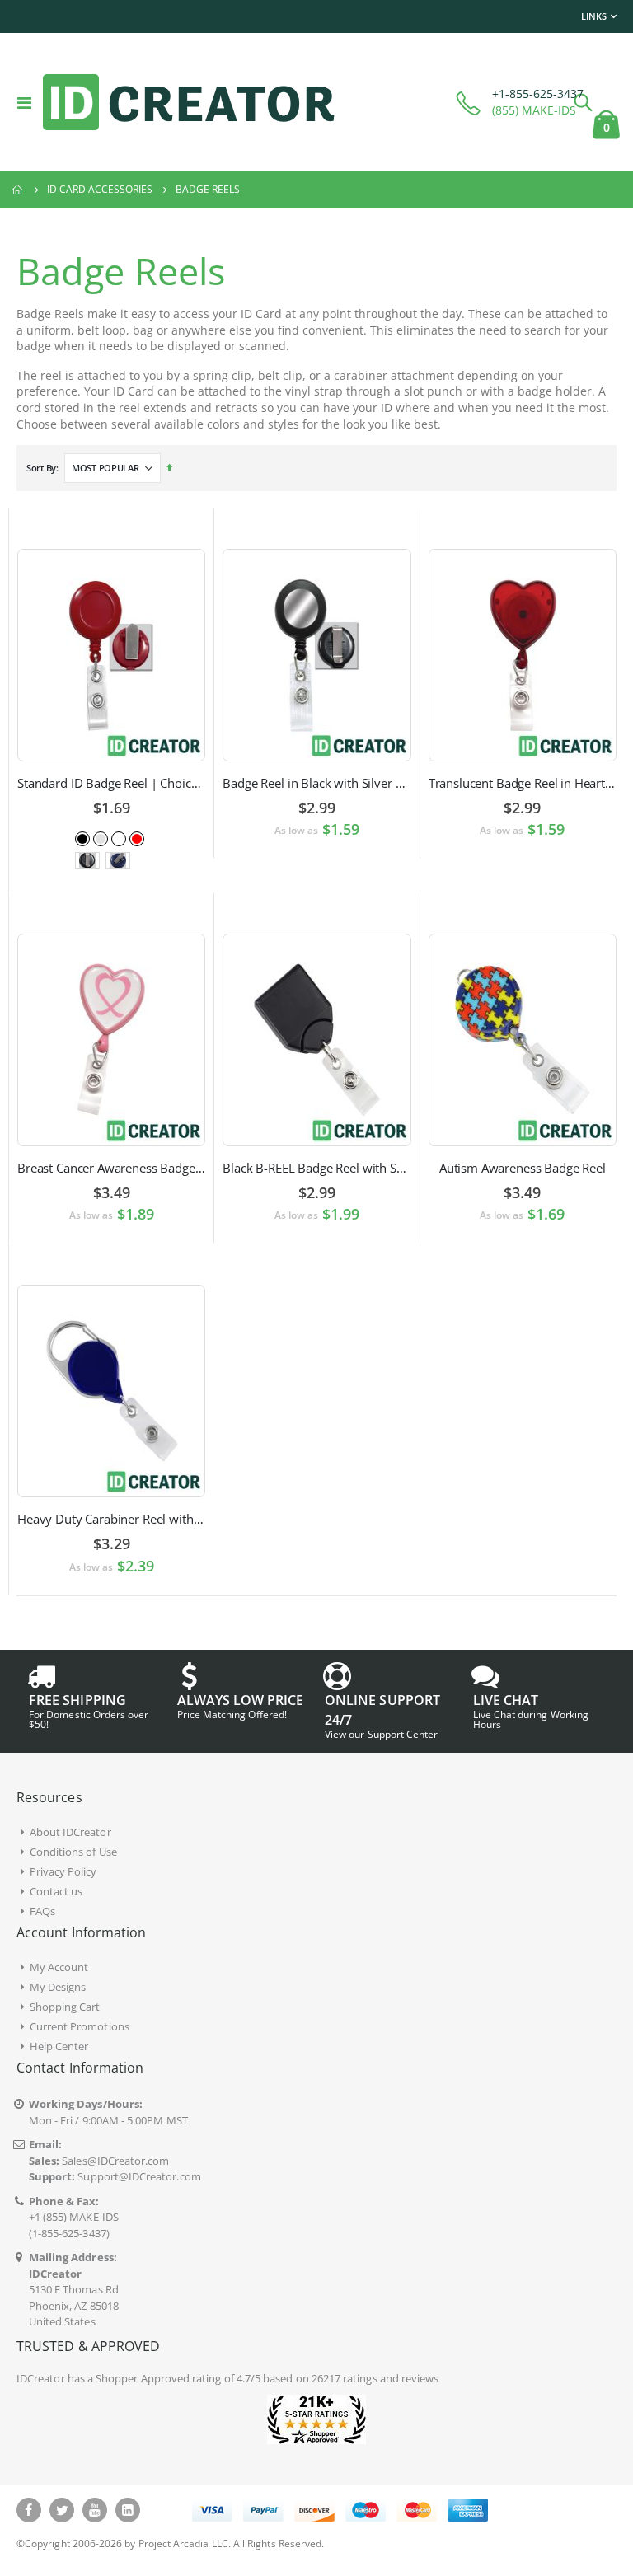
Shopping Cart (65, 2007)
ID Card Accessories (100, 190)
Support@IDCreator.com (139, 2176)
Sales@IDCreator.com (115, 2161)
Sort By (41, 468)
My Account (59, 1967)
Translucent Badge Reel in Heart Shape (523, 783)
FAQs (42, 1911)
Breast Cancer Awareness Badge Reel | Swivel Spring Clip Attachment (111, 1168)
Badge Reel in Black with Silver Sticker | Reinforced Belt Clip (316, 783)
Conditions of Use (73, 1852)
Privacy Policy (63, 1871)
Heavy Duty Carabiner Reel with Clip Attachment (111, 1519)
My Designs (58, 1987)
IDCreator (41, 2378)
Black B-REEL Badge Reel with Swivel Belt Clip (316, 1168)
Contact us (56, 1891)
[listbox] (111, 838)
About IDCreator (70, 1832)
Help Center (59, 2046)
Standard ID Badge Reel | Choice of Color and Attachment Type (111, 783)
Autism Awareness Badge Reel (523, 1168)
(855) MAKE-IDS (534, 110)
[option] (82, 839)
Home (18, 190)
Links (594, 16)
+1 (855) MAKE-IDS (74, 2217)
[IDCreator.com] (189, 102)
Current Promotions (80, 2026)
